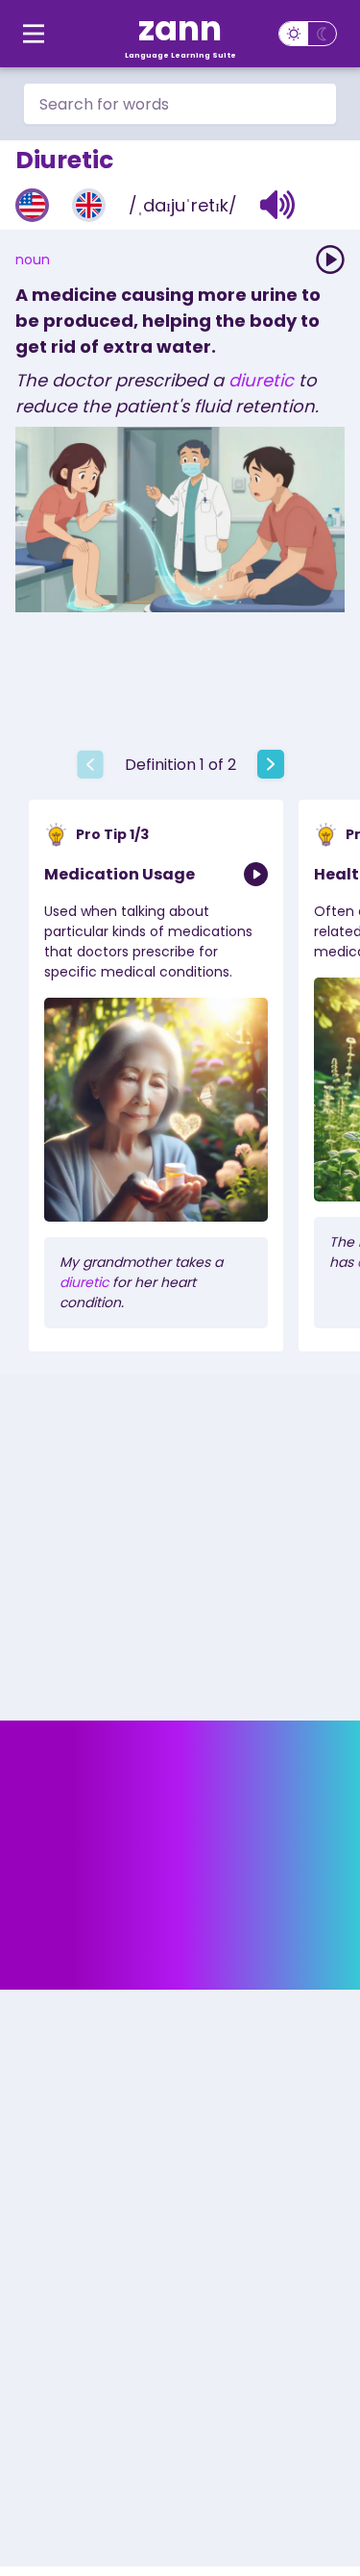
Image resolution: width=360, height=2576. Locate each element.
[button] (278, 205)
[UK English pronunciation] (89, 205)
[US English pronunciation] (32, 205)
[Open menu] (34, 34)
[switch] (308, 34)
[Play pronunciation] (330, 260)
